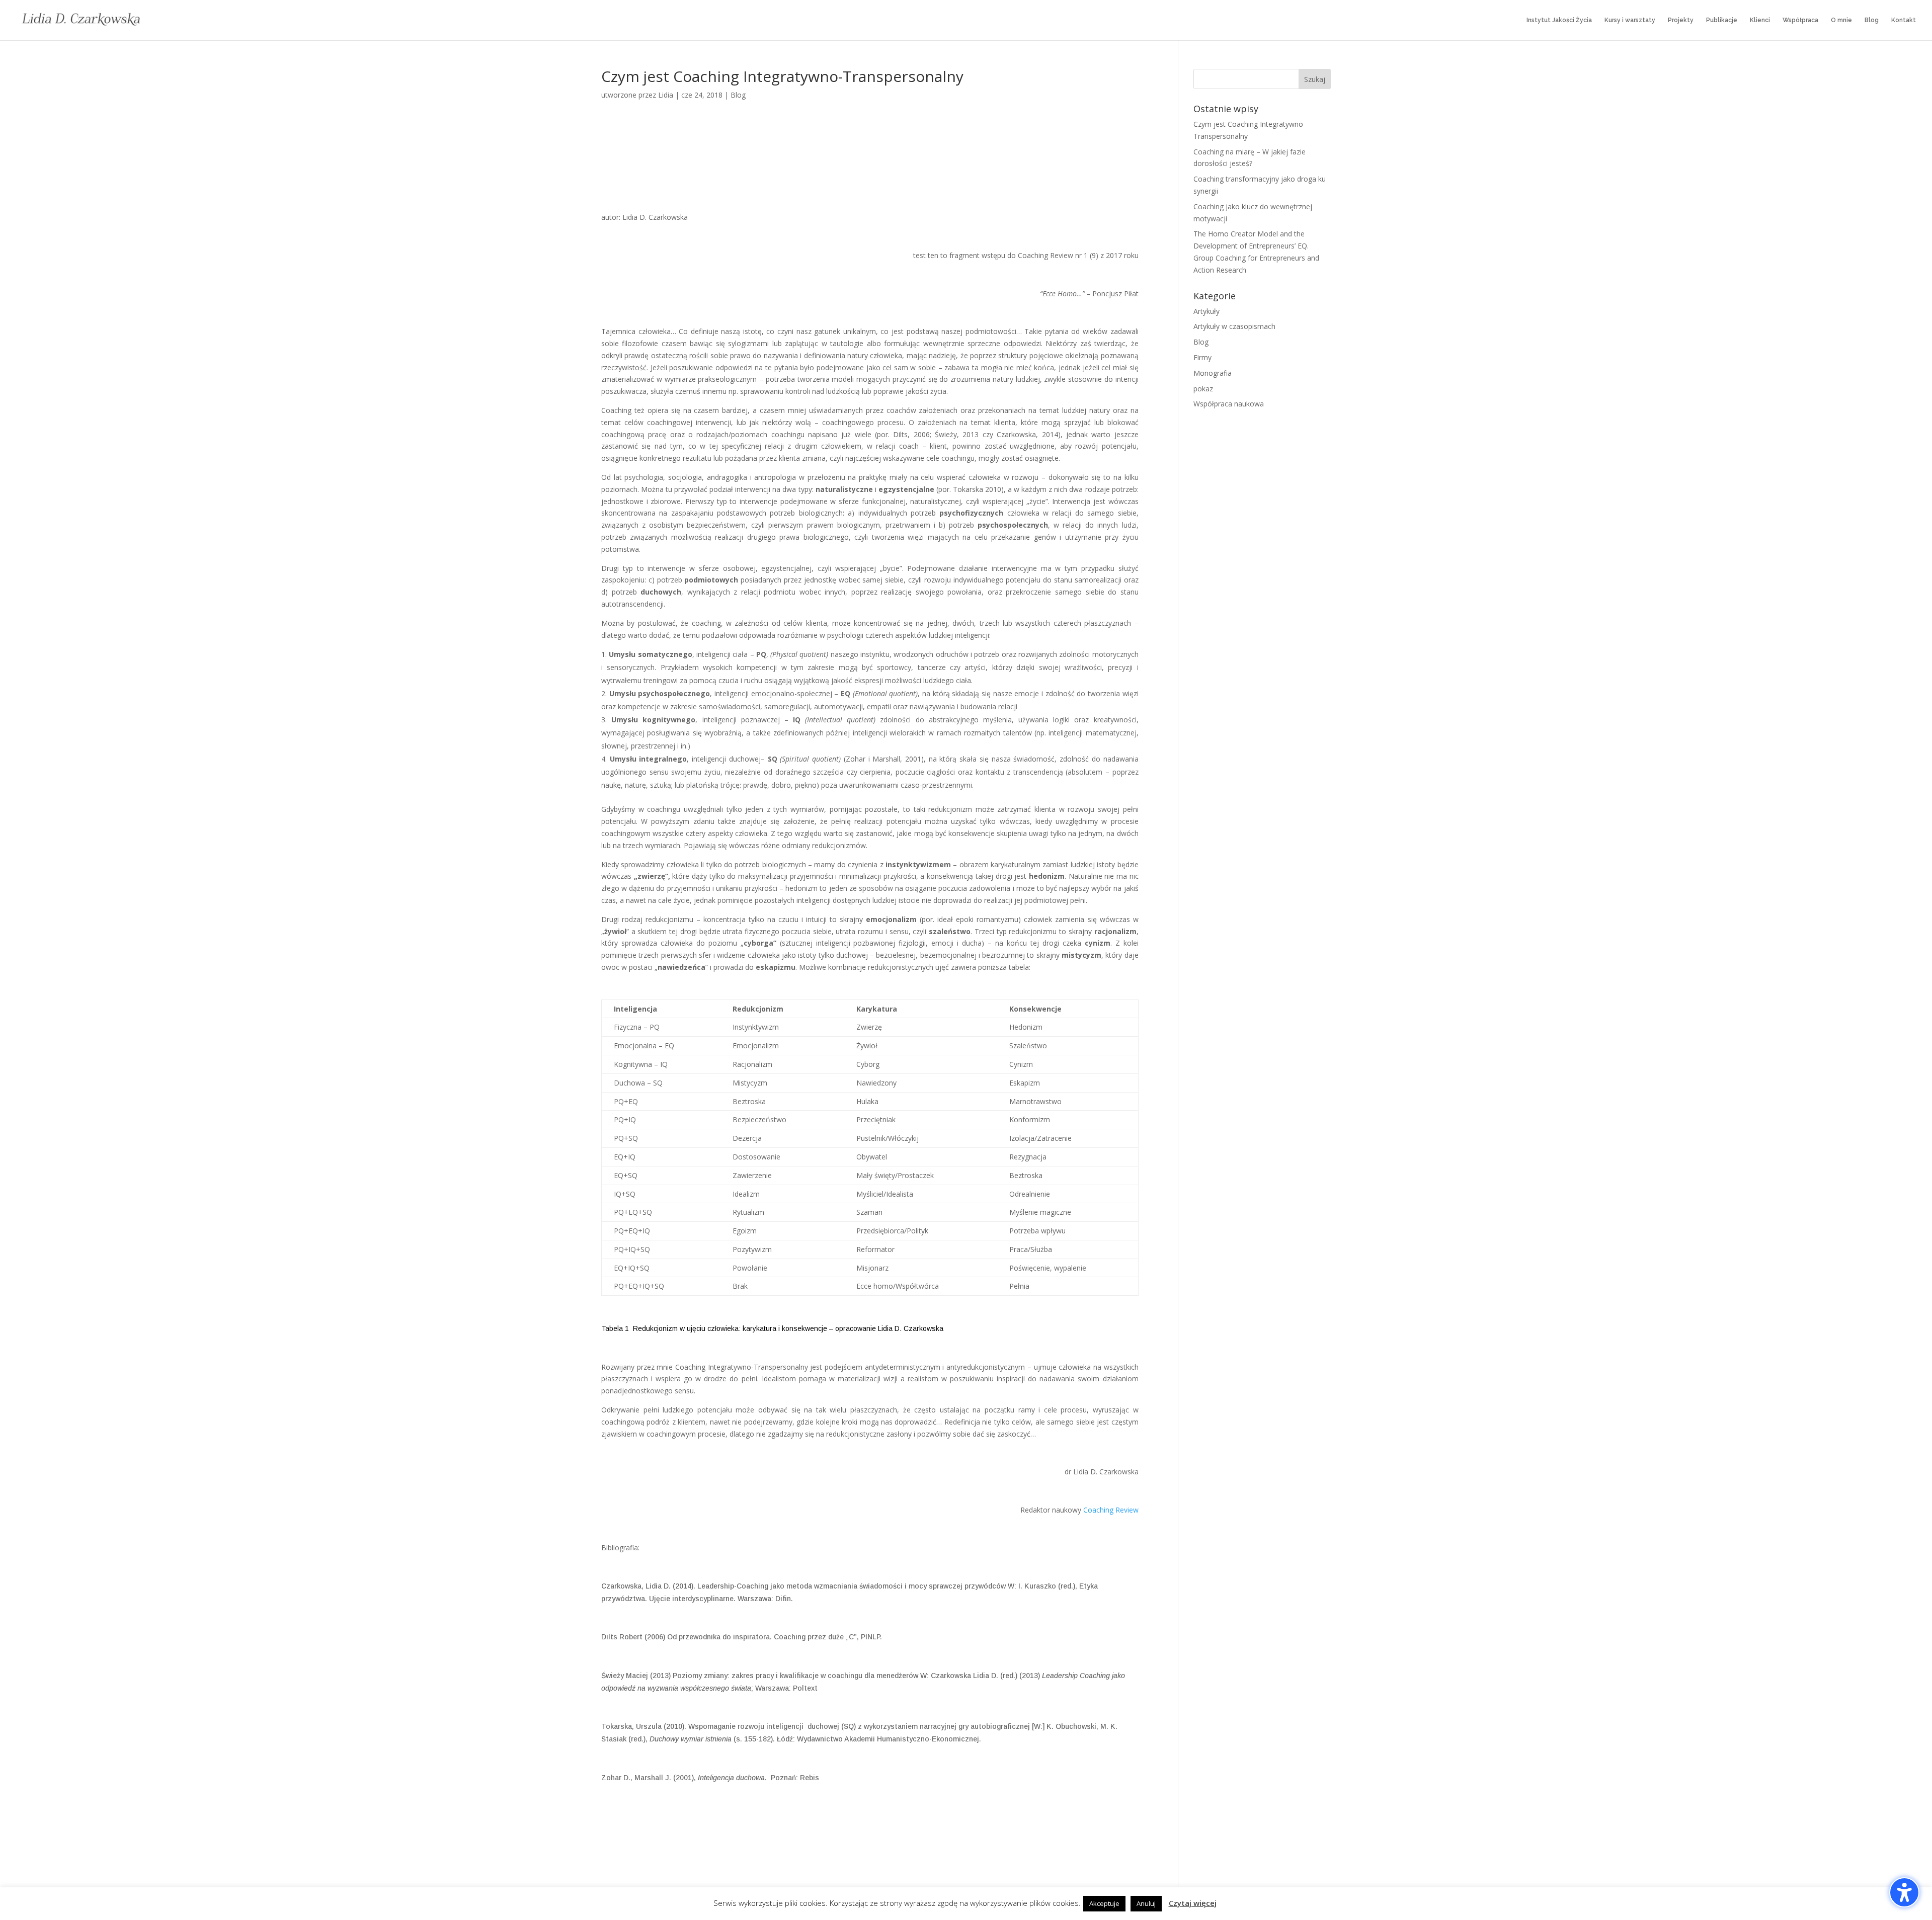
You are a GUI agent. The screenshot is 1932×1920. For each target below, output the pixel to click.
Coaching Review (1111, 1510)
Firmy (1202, 357)
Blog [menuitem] (1872, 20)
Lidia (666, 95)
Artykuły (1206, 311)
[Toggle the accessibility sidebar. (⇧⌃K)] (1904, 1892)
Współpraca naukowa (1229, 404)
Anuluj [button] (1146, 1903)
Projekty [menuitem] (1681, 20)
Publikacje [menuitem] (1722, 20)
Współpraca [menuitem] (1800, 20)
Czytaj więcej (1193, 1903)
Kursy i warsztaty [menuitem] (1630, 20)
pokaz (1203, 389)
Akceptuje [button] (1104, 1903)
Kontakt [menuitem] (1904, 20)
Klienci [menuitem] (1760, 20)
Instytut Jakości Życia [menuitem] (1559, 20)
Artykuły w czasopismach (1234, 326)
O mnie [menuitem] (1841, 20)
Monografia (1213, 373)
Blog (738, 95)
